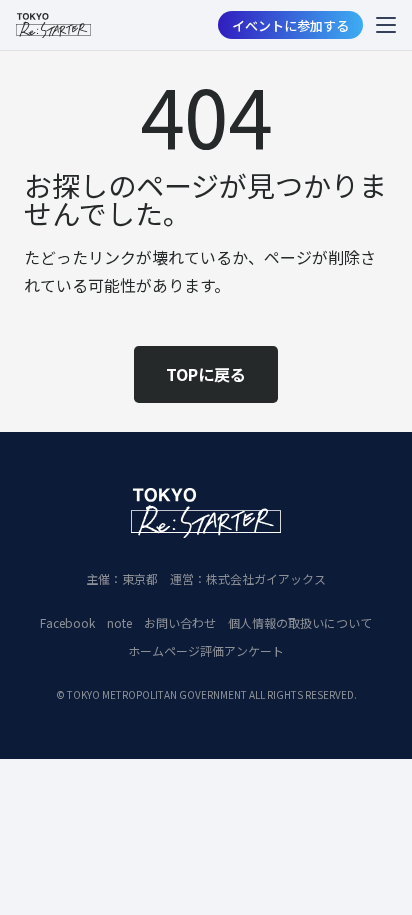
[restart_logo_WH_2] (206, 513)
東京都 (140, 578)
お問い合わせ (180, 622)
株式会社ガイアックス (266, 578)
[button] (386, 25)
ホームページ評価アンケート (206, 650)
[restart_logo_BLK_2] (53, 25)
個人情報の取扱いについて (300, 622)
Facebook (67, 622)
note (119, 622)
